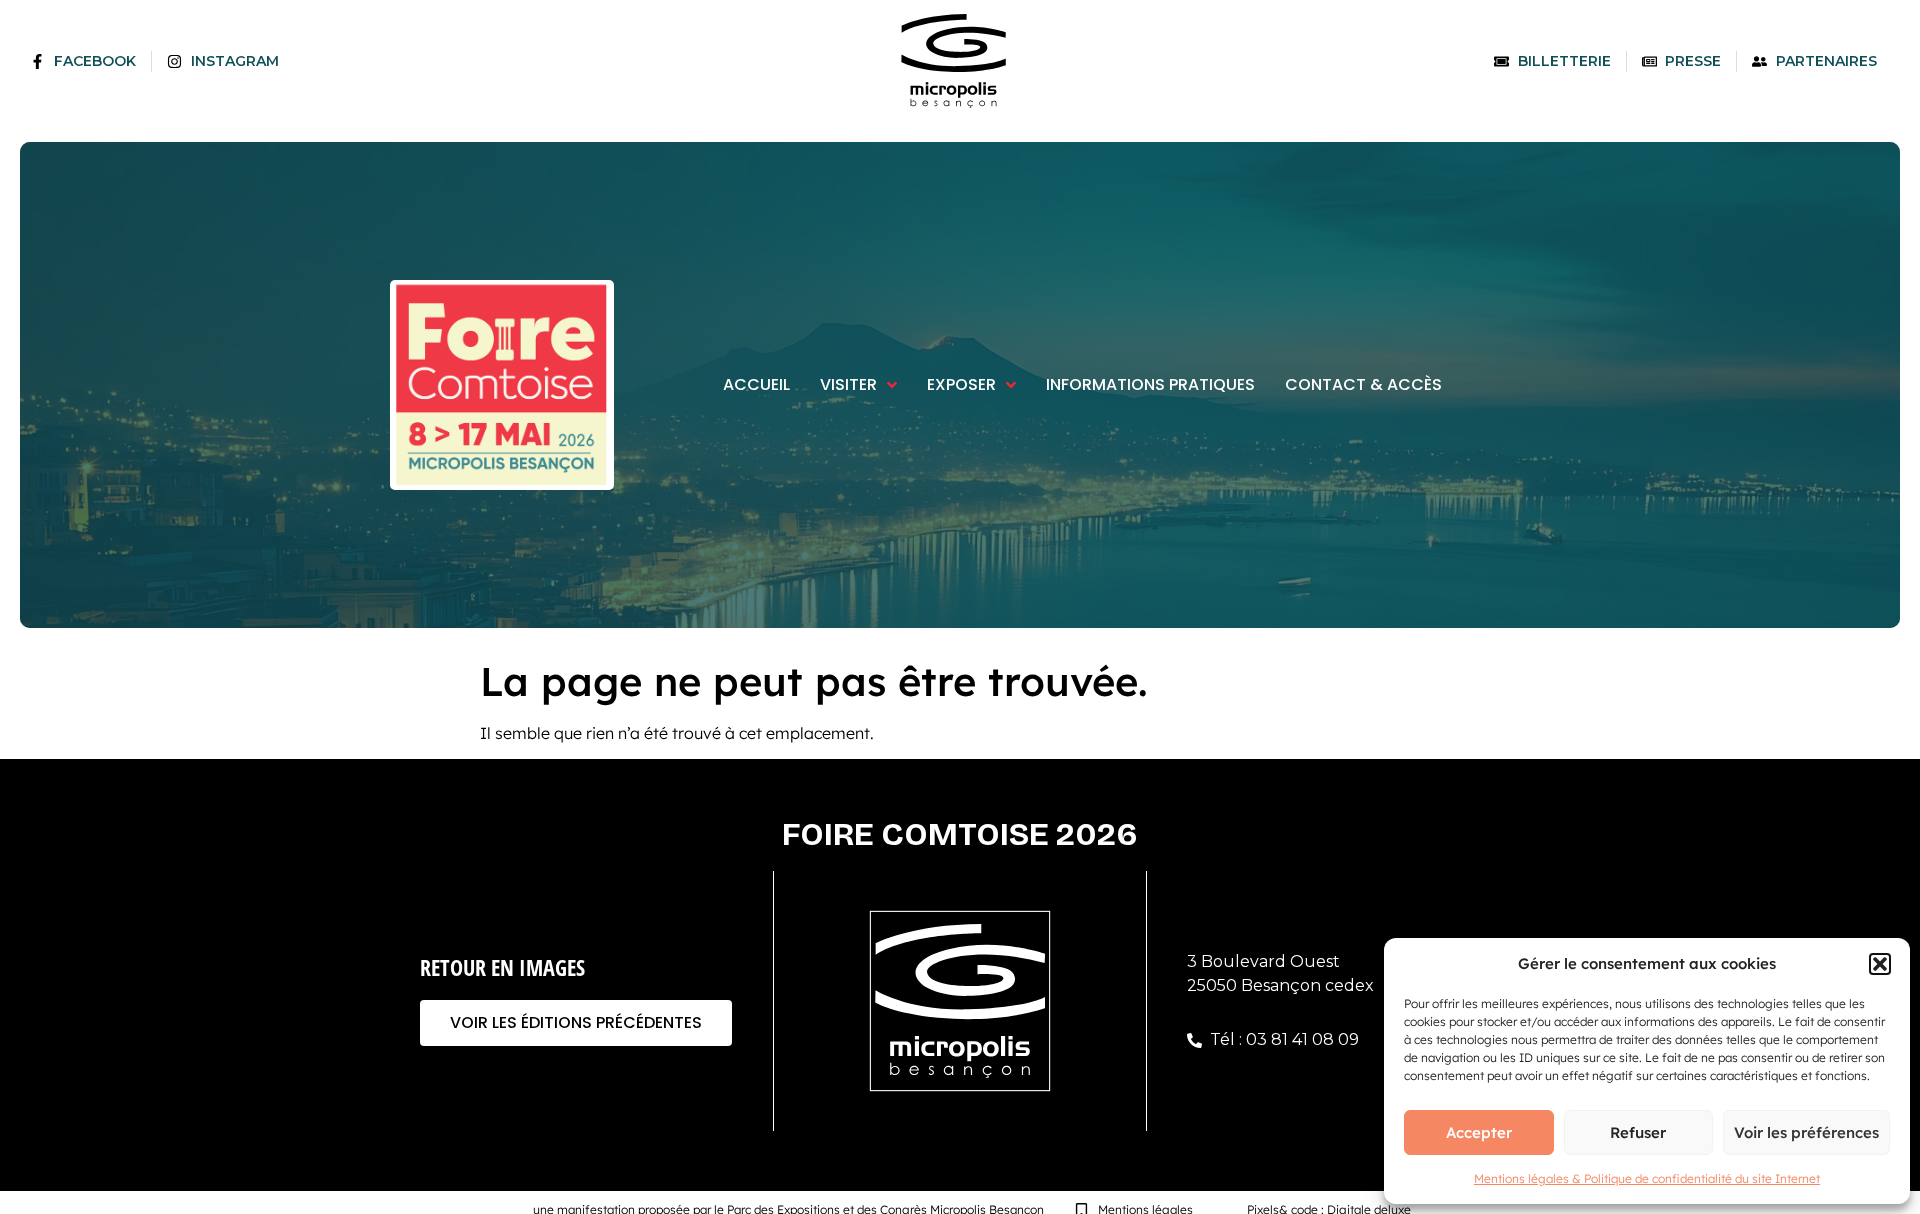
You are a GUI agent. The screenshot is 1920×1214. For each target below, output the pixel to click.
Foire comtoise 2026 (960, 834)
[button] (1880, 964)
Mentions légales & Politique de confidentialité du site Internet (1647, 1178)
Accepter (1479, 1132)
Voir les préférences (1806, 1132)
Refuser (1638, 1132)
